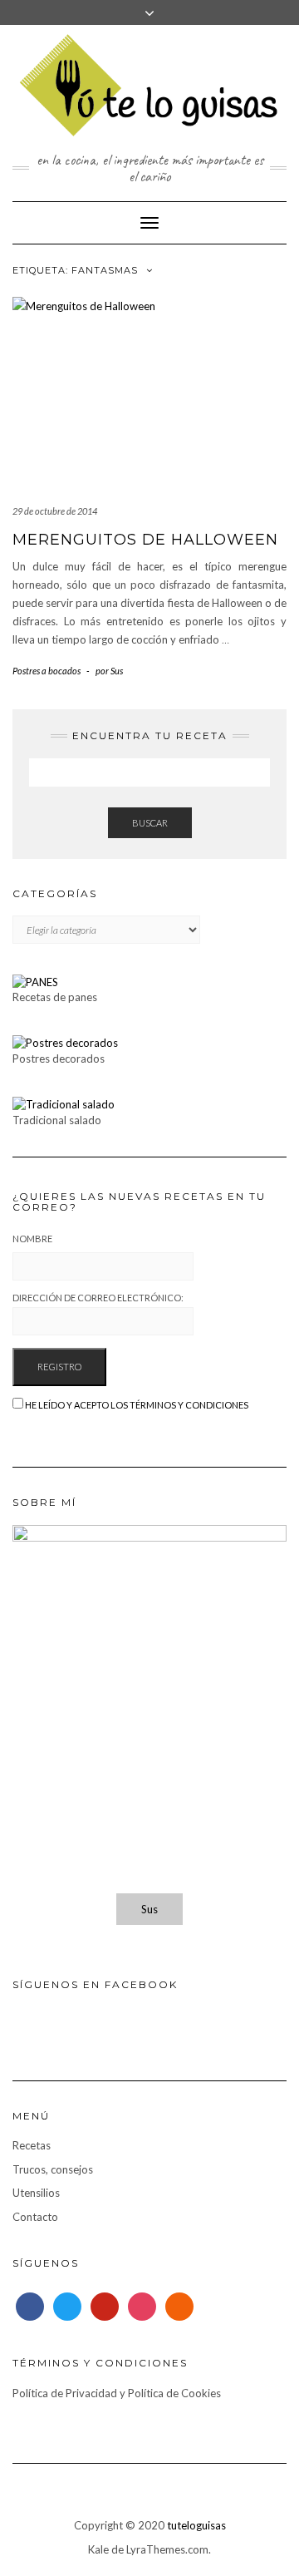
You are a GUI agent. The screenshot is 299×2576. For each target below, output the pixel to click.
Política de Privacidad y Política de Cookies (117, 2393)
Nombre (32, 1239)
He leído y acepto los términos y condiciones (137, 1405)
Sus (149, 1909)
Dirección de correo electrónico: (98, 1298)
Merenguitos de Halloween (145, 540)
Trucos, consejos (53, 2169)
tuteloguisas (196, 2525)
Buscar (150, 823)
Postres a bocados (47, 671)
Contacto (35, 2217)
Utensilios (36, 2193)
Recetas (32, 2145)
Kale (98, 2549)
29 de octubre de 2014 (55, 511)
